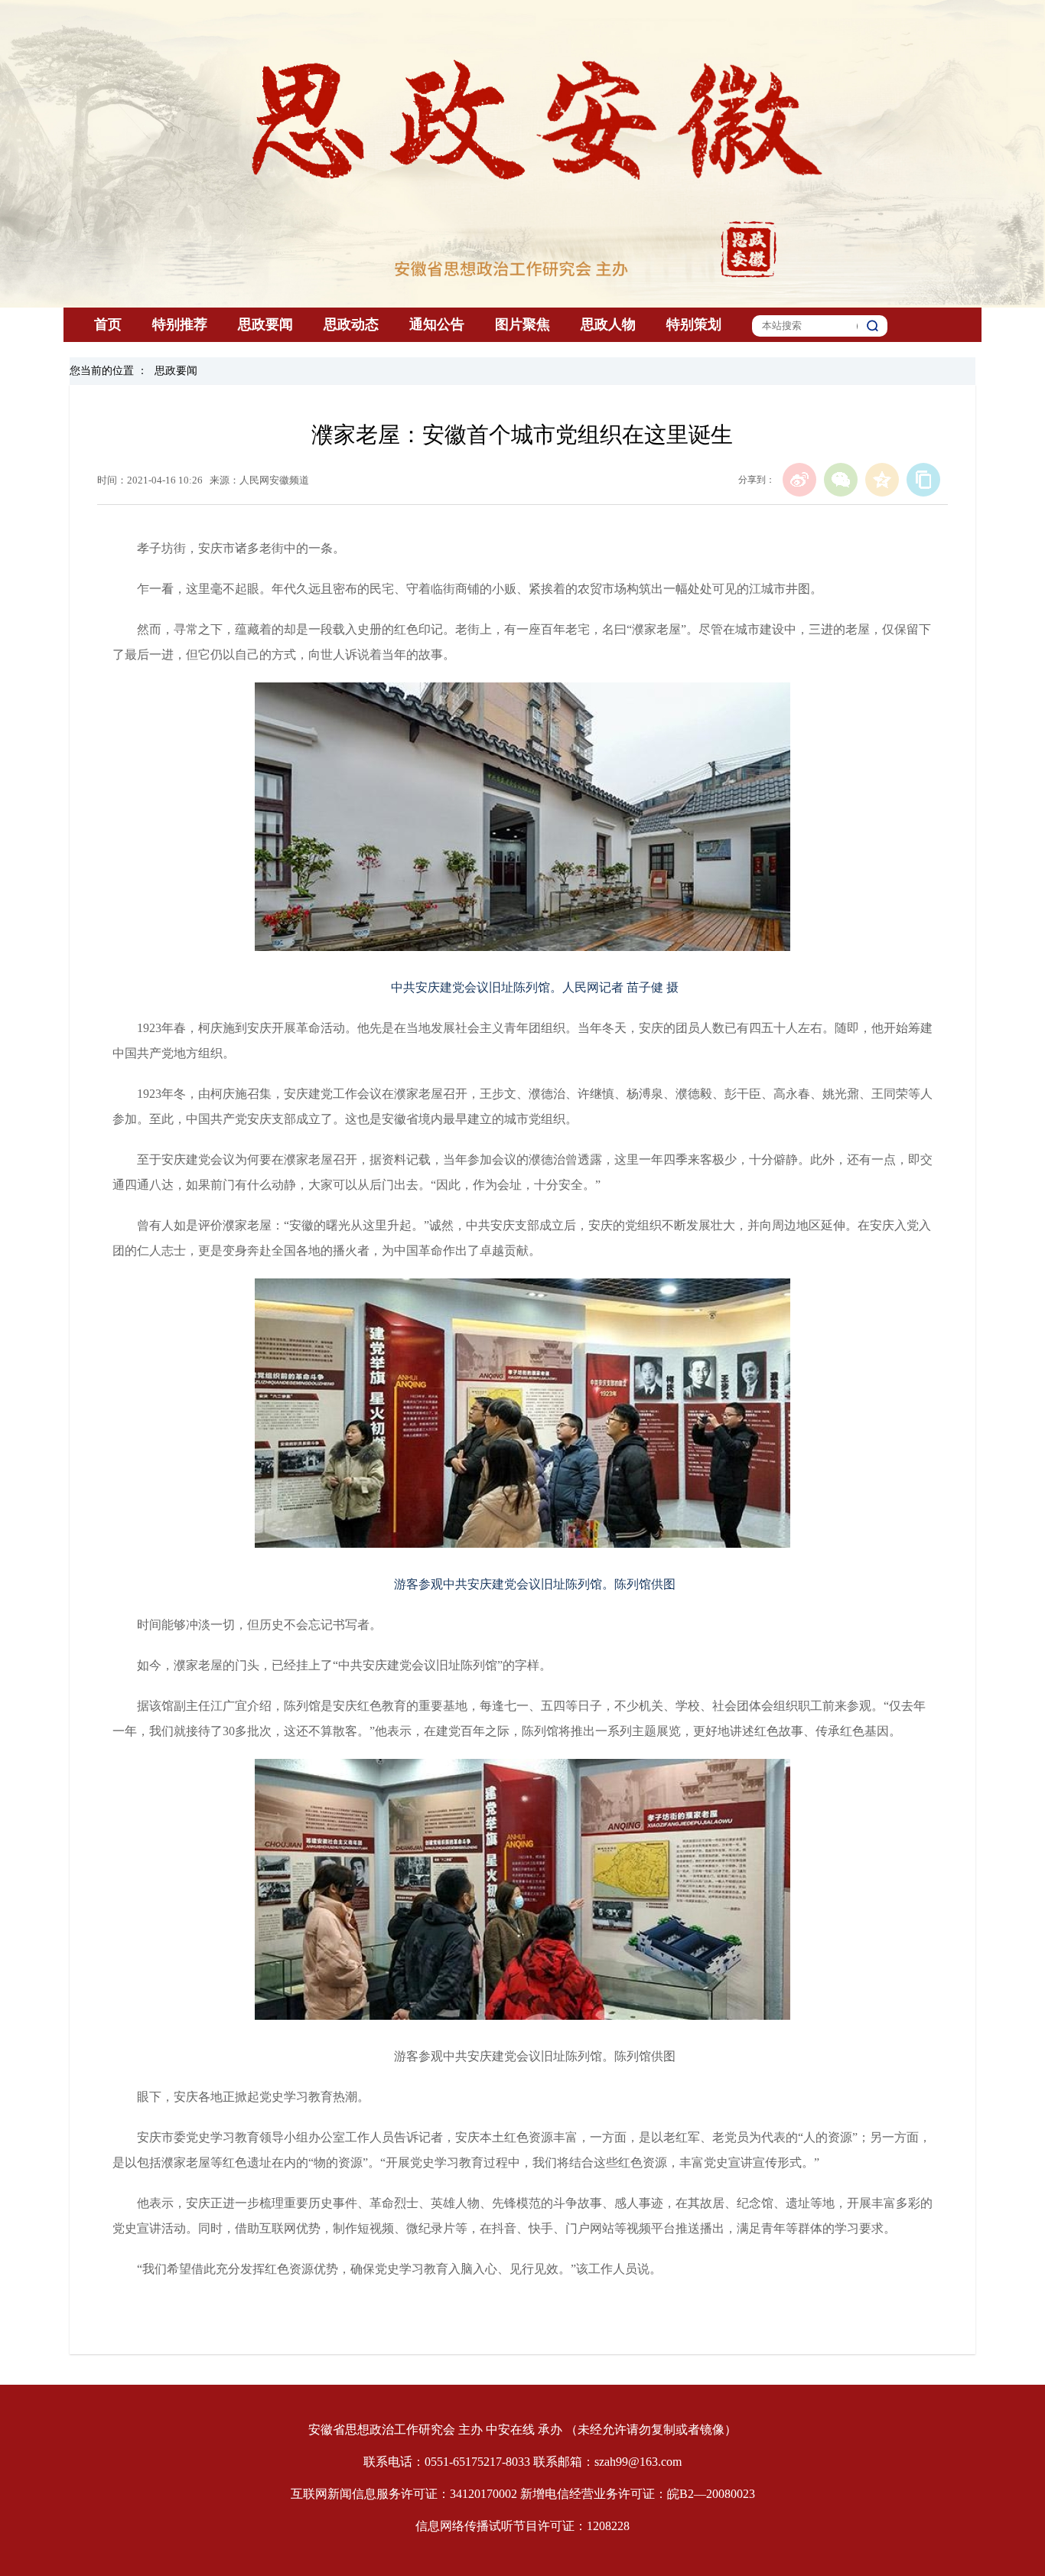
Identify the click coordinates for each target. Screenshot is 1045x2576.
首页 (108, 324)
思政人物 (608, 324)
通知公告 (437, 324)
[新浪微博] (799, 480)
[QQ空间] (882, 480)
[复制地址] (923, 480)
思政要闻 (265, 324)
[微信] (841, 480)
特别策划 (694, 324)
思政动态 (351, 324)
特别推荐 (180, 324)
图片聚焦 (522, 324)
